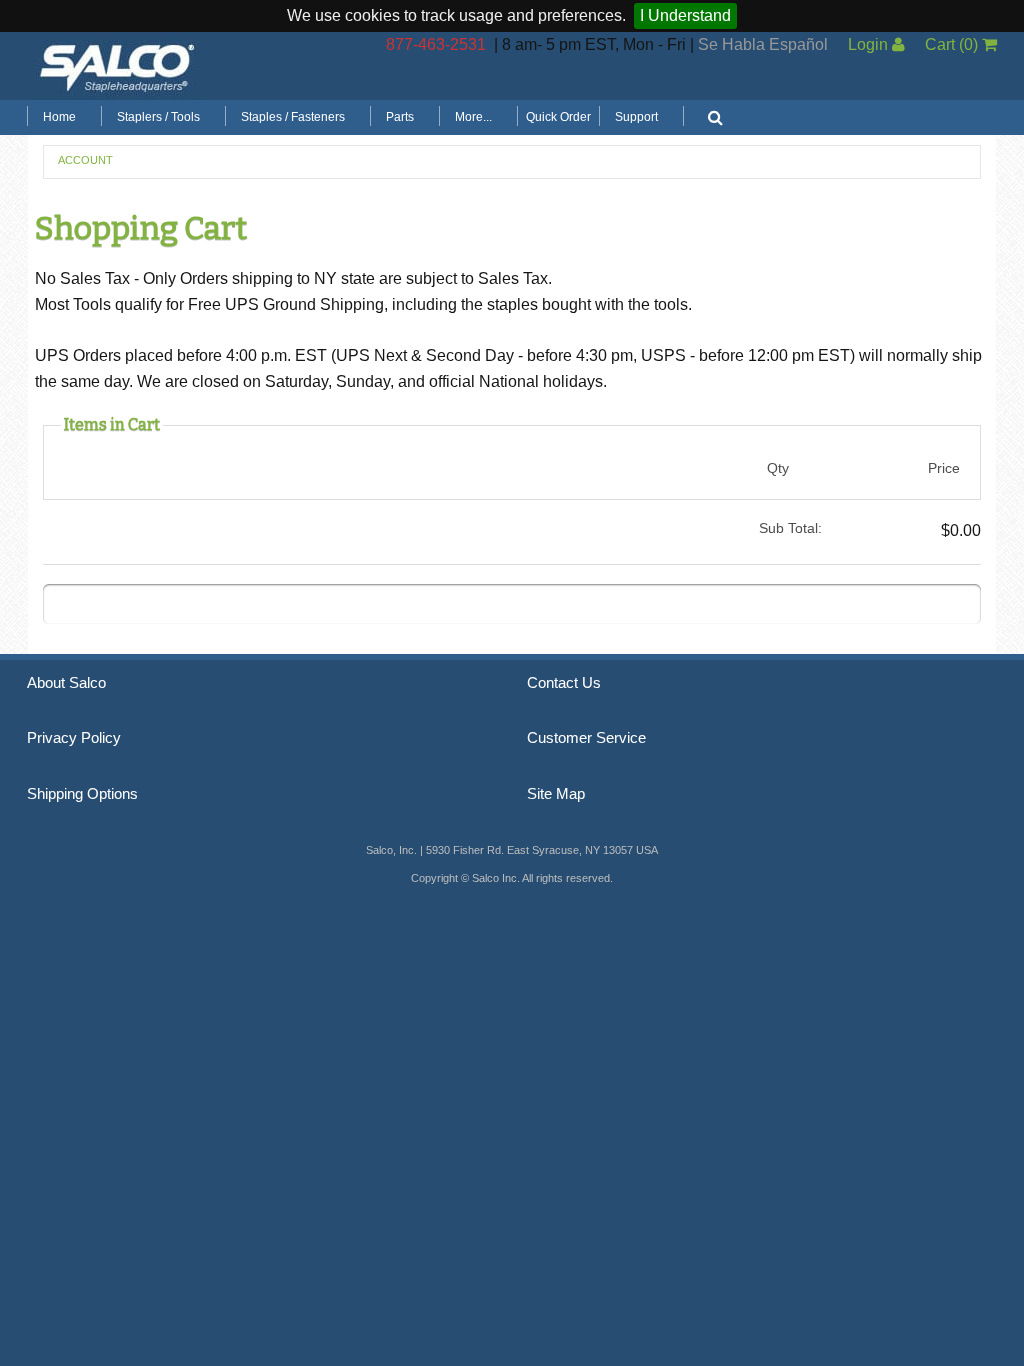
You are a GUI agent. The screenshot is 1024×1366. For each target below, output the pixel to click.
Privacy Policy (74, 738)
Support (636, 117)
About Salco (66, 683)
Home (59, 117)
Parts (400, 117)
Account (85, 160)
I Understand (685, 15)
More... (473, 117)
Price (944, 468)
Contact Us (564, 683)
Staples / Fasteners (293, 117)
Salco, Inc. (117, 66)
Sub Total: (790, 528)
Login (870, 44)
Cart (951, 44)
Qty (778, 468)
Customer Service (586, 738)
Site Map (556, 794)
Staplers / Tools (158, 117)
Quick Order (558, 117)
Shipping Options (82, 794)
